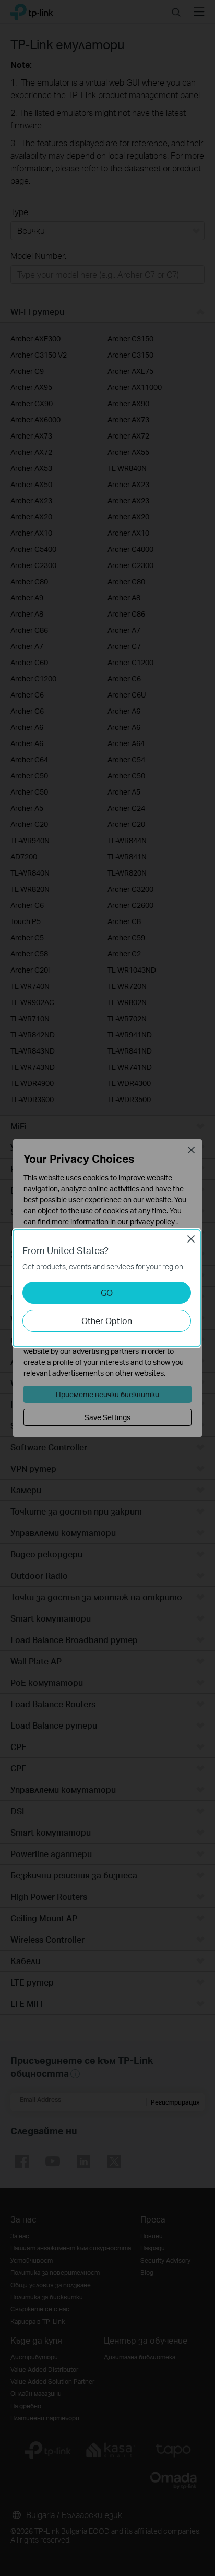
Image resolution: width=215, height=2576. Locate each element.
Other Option (107, 1321)
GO (107, 1292)
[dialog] (107, 1288)
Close (191, 1239)
